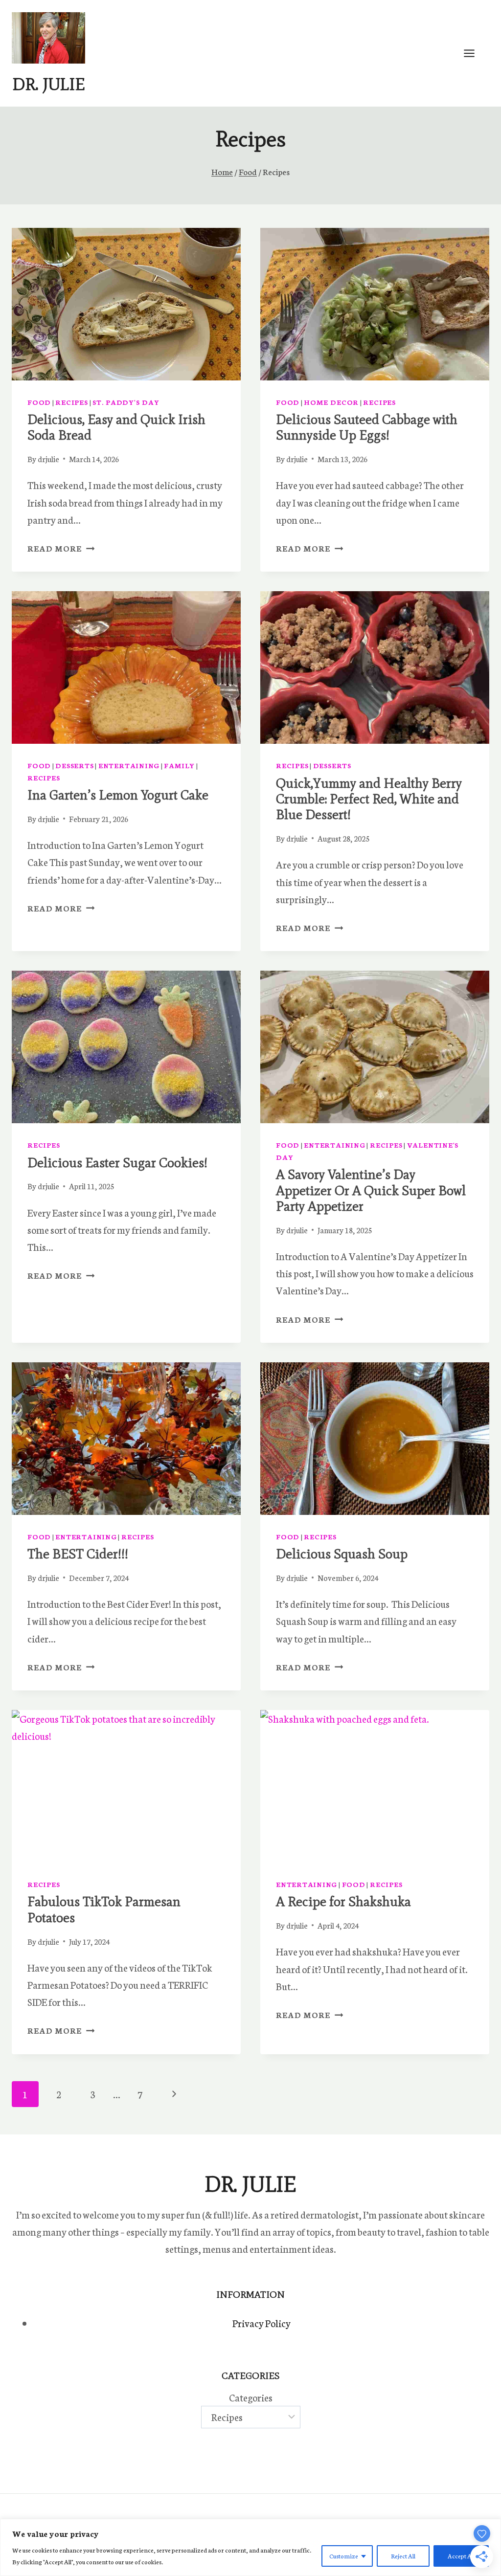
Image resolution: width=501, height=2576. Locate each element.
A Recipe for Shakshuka (343, 1901)
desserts (74, 765)
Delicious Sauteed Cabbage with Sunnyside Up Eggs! (367, 427)
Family (179, 765)
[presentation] (126, 304)
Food (39, 402)
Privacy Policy (262, 2323)
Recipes (71, 402)
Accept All (461, 2556)
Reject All (403, 2556)
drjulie (48, 459)
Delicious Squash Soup (342, 1554)
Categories (251, 2397)
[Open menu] (474, 53)
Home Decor (331, 402)
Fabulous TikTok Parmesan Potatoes (104, 1909)
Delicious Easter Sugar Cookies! (117, 1163)
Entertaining (129, 765)
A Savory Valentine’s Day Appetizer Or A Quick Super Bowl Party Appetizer (371, 1190)
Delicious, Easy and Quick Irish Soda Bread (116, 427)
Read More (61, 548)
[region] (250, 2547)
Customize (344, 2556)
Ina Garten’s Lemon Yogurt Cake (118, 795)
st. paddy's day (126, 402)
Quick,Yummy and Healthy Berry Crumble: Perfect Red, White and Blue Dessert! (369, 799)
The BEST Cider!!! (78, 1554)
